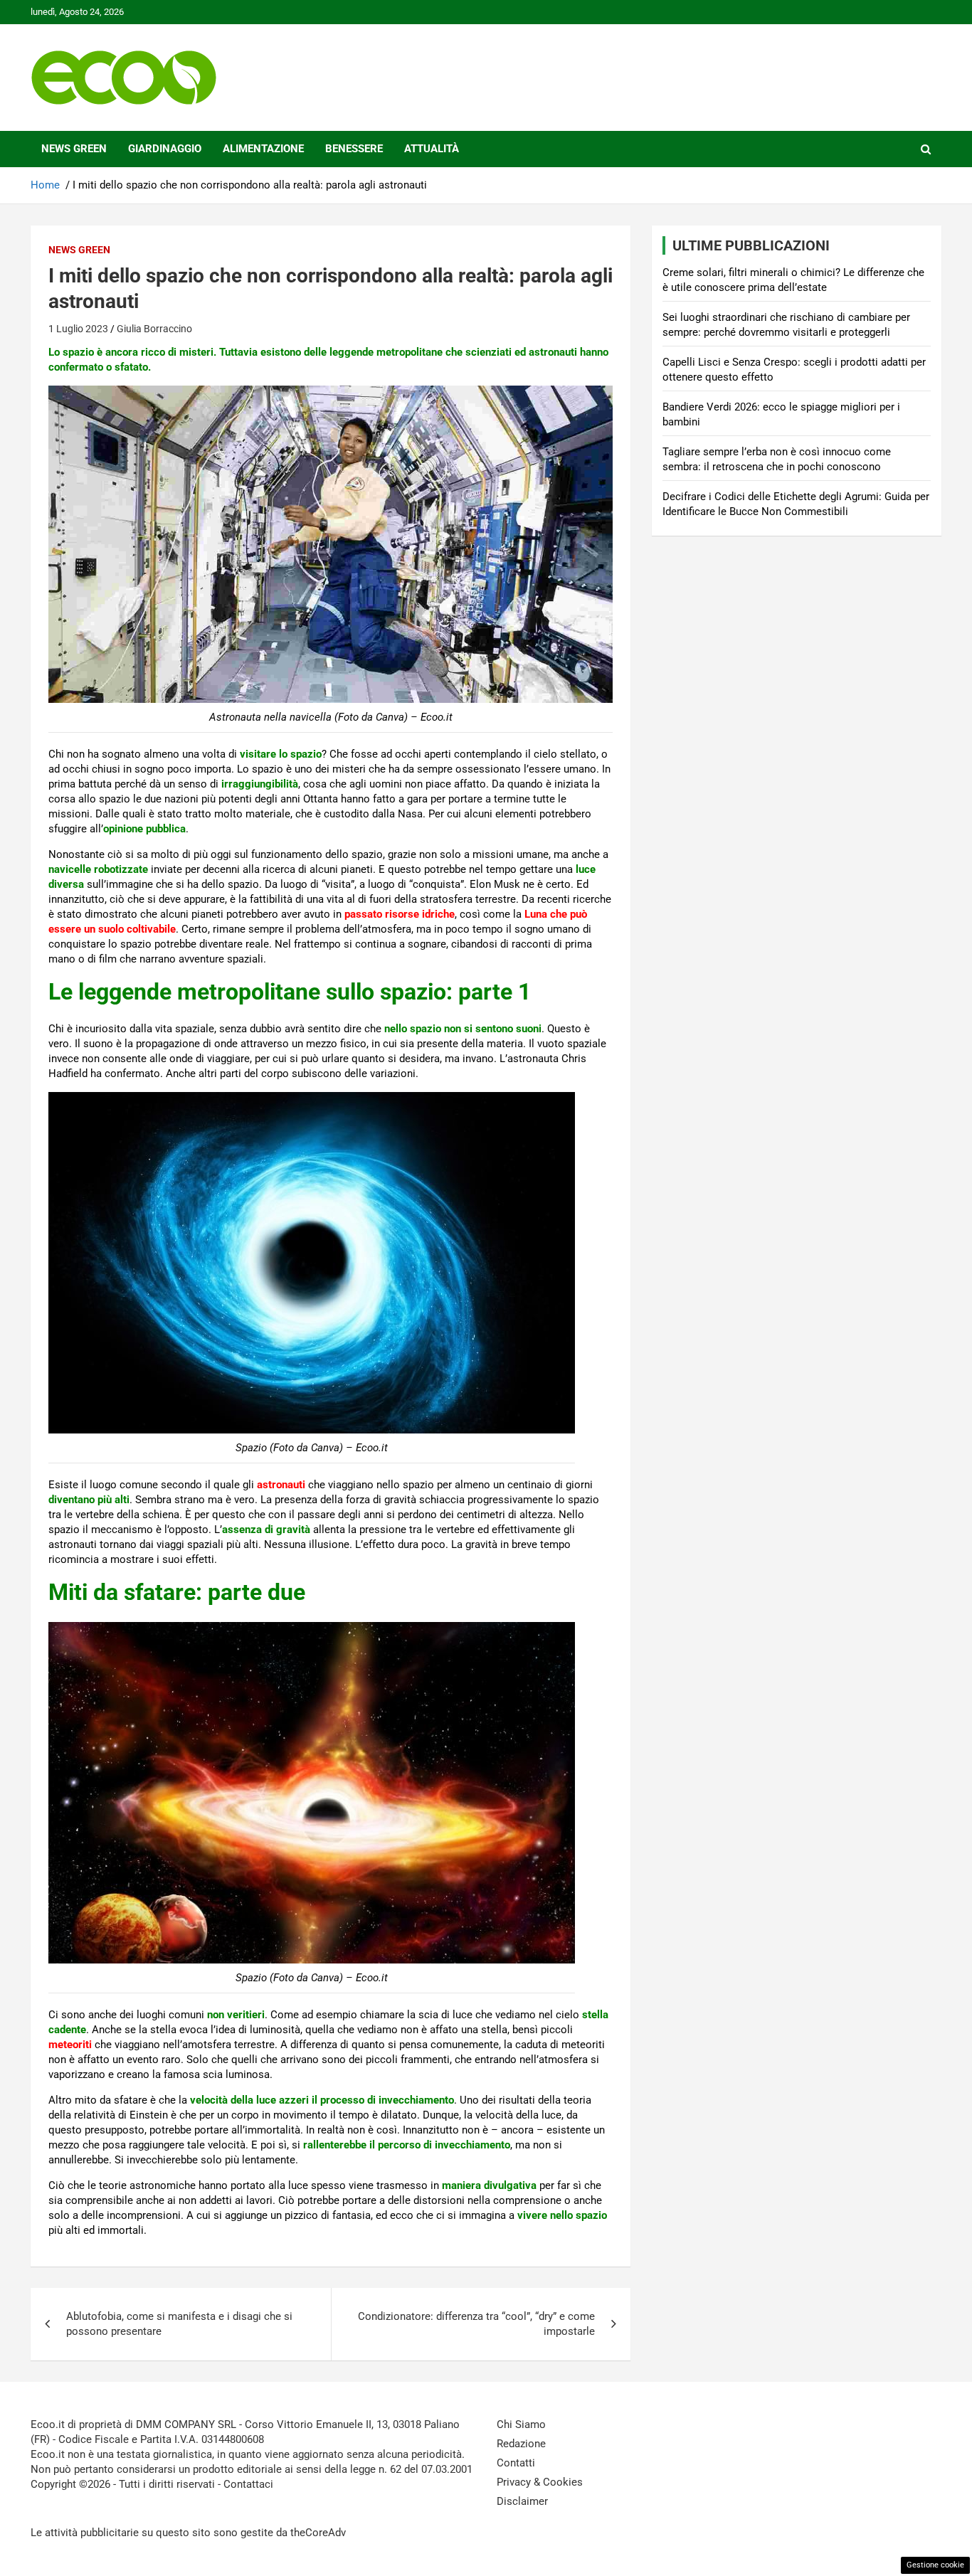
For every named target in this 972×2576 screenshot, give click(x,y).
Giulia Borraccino (154, 329)
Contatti (516, 2463)
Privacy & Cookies (540, 2482)
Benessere (354, 149)
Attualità (432, 149)
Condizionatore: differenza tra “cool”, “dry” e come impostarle (476, 2324)
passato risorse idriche (400, 914)
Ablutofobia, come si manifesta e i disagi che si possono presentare (179, 2324)
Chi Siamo (521, 2424)
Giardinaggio (165, 149)
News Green (74, 149)
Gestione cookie (935, 2565)
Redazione (521, 2444)
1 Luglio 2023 (78, 329)
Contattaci (248, 2484)
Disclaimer (522, 2501)
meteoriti (70, 2045)
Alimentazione (263, 149)
